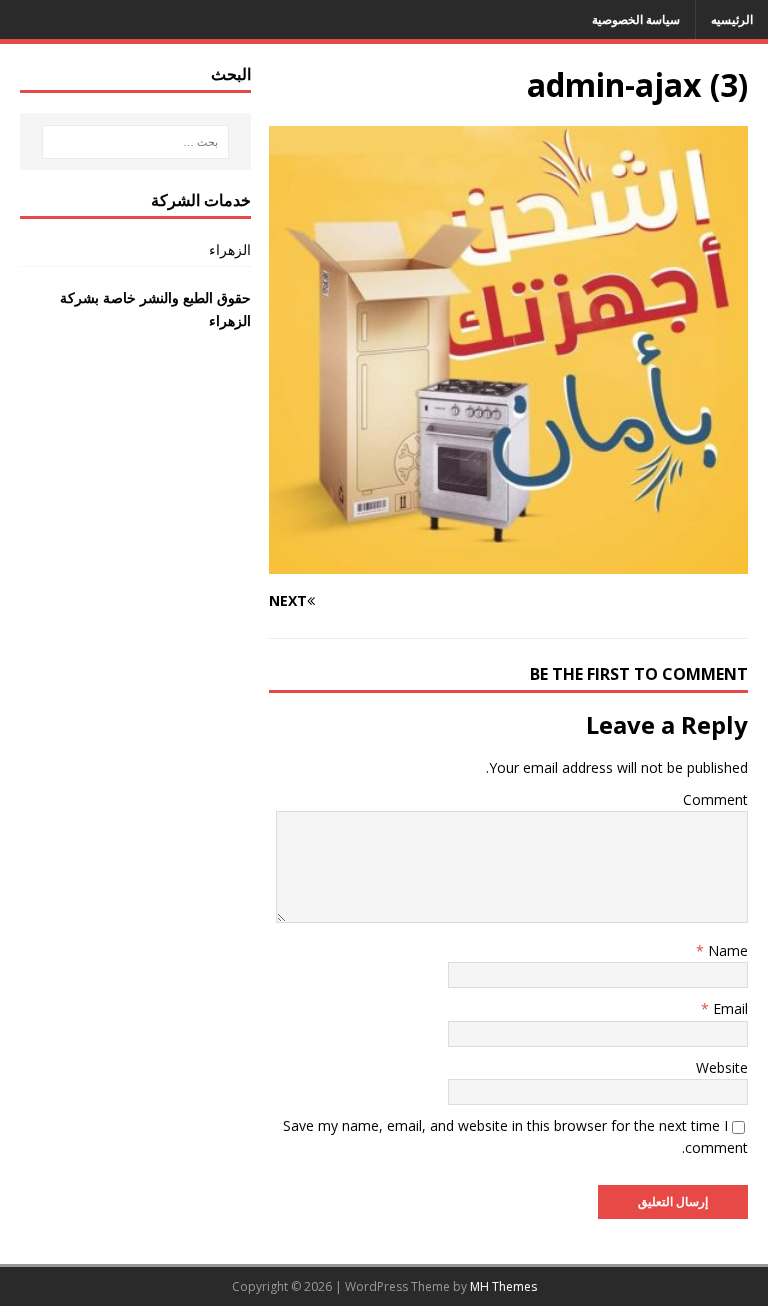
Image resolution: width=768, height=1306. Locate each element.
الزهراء (229, 249)
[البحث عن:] (135, 142)
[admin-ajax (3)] (508, 561)
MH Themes (503, 1286)
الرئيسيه (732, 19)
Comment (715, 799)
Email (728, 1008)
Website (722, 1067)
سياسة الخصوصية (636, 19)
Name (726, 950)
